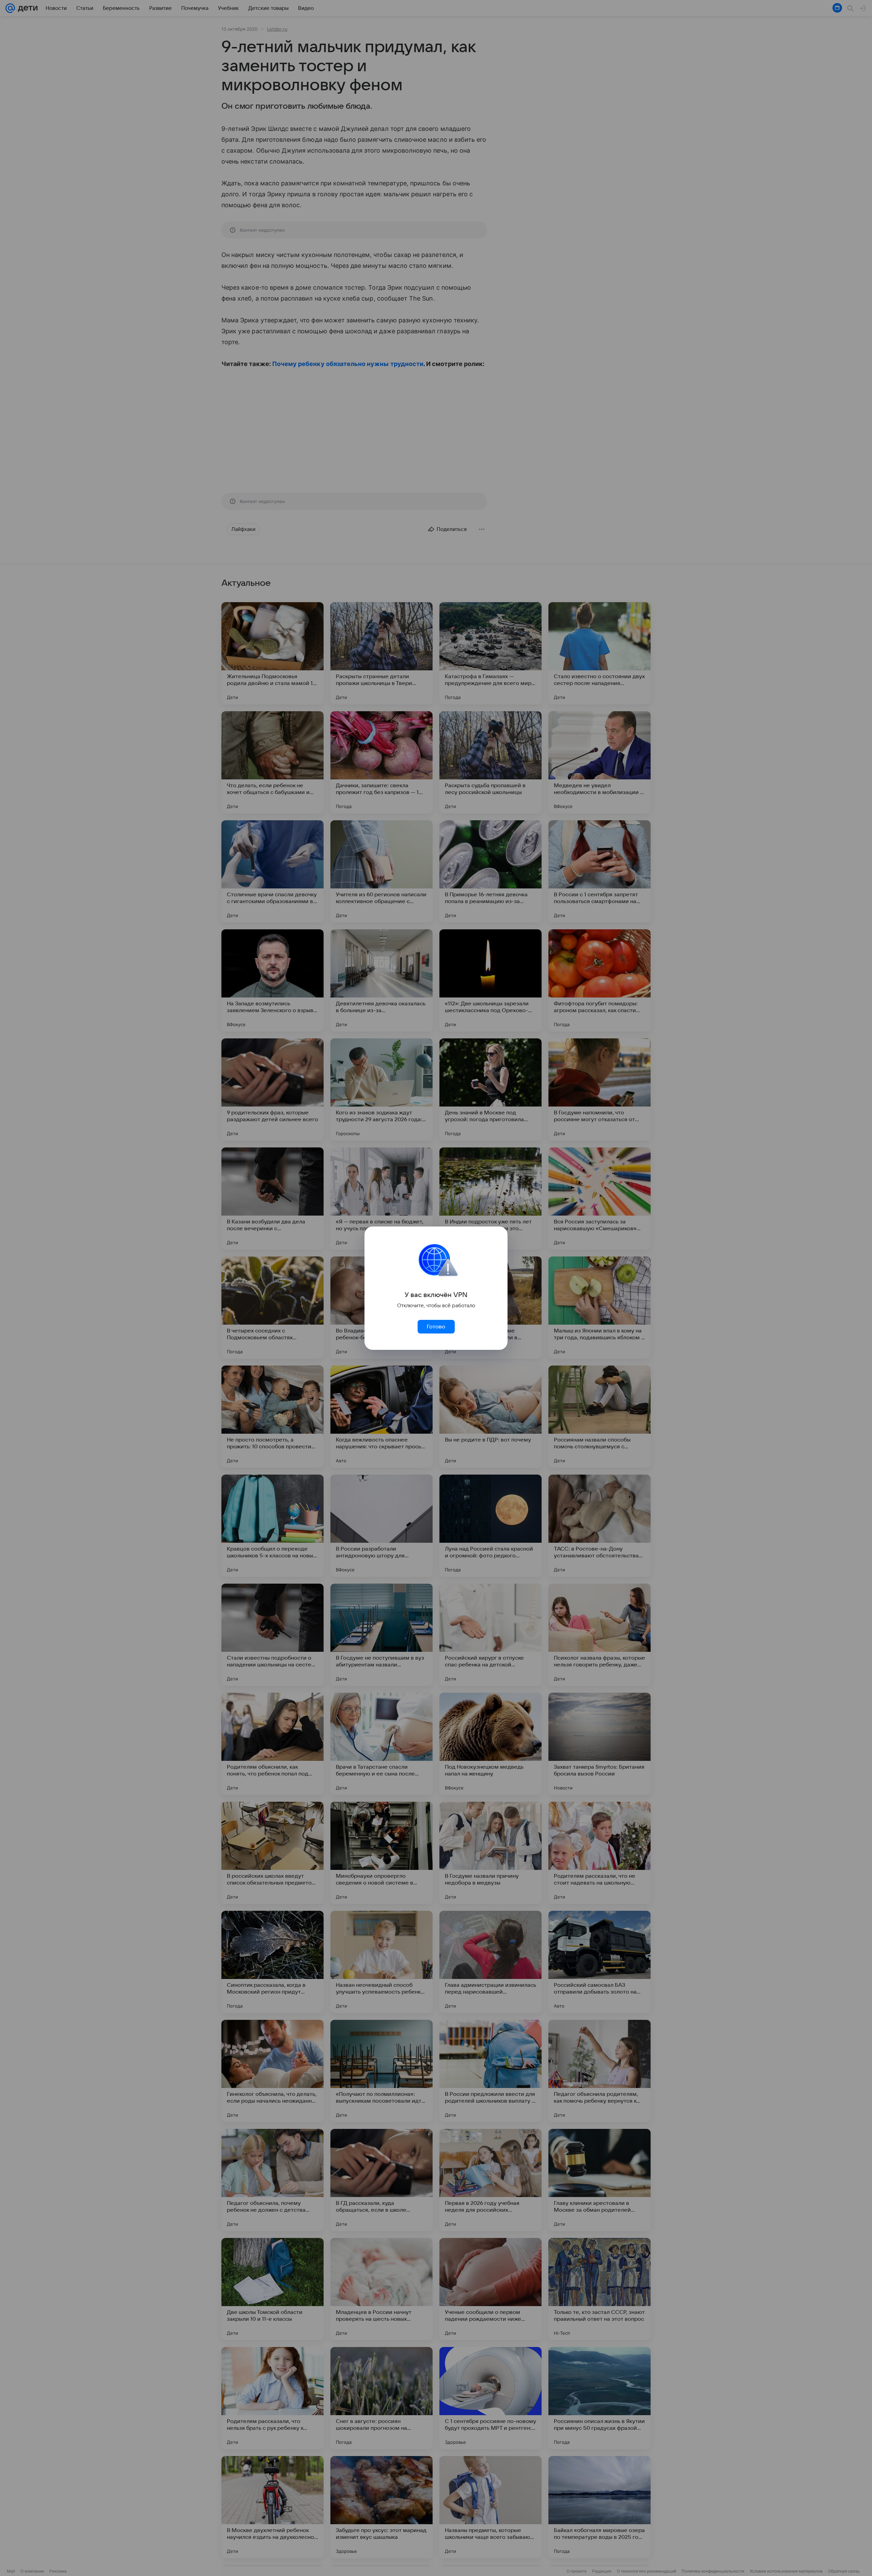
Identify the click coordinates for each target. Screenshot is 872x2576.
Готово (436, 1327)
